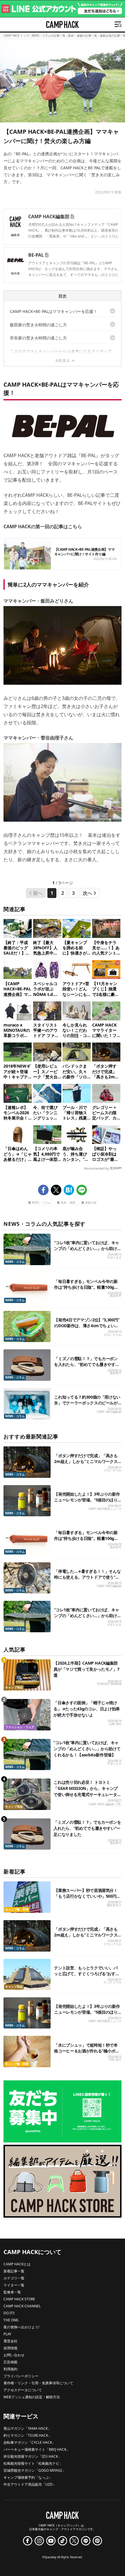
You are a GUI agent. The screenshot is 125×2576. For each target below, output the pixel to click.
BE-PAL (36, 255)
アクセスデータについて (23, 2390)
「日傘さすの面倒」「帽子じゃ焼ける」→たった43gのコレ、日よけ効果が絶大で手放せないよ (87, 1709)
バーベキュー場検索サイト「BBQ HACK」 (37, 2449)
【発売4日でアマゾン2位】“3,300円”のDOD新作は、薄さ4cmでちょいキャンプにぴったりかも (87, 1326)
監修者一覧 (12, 2292)
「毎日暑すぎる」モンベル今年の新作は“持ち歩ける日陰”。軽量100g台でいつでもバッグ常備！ (86, 1287)
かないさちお (113, 1335)
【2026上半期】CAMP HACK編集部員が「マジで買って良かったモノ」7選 (86, 1669)
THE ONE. (11, 2320)
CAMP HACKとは (17, 2264)
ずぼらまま (114, 1257)
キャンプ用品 (14, 1687)
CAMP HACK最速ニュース (105, 1509)
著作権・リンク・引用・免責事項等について (38, 2383)
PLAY (7, 2334)
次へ (87, 893)
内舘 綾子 (115, 2060)
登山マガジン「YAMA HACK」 (27, 2428)
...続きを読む (109, 236)
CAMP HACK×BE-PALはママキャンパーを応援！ (54, 311)
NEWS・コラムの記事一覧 (49, 36)
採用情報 (10, 2348)
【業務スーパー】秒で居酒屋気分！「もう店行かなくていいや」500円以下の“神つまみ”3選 (87, 1896)
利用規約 (10, 2369)
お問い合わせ (14, 2355)
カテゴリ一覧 (14, 2278)
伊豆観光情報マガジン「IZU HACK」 (32, 2456)
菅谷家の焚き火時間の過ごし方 (38, 338)
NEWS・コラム (41, 1203)
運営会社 (10, 2341)
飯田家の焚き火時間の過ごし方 (38, 325)
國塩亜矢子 (114, 1905)
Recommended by (96, 1168)
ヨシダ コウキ (112, 1982)
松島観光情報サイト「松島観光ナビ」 (33, 2463)
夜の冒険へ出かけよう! (21, 2327)
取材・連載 (68, 1203)
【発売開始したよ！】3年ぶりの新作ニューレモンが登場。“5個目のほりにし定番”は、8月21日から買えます (87, 1500)
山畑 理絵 (115, 1724)
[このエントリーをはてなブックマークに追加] (69, 1190)
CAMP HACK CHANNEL (22, 2306)
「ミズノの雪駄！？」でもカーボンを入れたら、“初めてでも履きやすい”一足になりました (87, 1364)
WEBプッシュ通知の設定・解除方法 (32, 2397)
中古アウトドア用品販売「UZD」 (30, 2484)
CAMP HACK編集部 (49, 216)
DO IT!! (9, 2313)
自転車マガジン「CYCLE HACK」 (30, 2442)
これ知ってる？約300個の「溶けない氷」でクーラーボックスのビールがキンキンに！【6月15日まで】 (87, 1403)
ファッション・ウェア (20, 1727)
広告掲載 (10, 2362)
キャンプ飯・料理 (17, 1909)
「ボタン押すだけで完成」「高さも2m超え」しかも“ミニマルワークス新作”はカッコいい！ (86, 1461)
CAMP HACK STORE (19, 2299)
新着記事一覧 (14, 2271)
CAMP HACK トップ (16, 36)
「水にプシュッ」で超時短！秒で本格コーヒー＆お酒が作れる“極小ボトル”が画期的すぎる (87, 2051)
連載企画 (91, 1203)
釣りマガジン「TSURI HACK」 (27, 2435)
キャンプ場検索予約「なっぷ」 (28, 2477)
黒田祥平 (116, 1296)
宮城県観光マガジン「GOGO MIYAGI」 (34, 2470)
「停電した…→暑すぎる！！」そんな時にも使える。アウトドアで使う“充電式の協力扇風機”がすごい (87, 1577)
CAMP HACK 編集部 (101, 1804)
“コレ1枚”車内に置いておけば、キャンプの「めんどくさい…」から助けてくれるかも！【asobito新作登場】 (87, 1248)
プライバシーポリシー (21, 2376)
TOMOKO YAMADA (109, 1684)
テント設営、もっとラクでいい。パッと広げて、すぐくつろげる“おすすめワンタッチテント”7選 (87, 1974)
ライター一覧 (14, 2285)
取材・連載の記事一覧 (83, 36)
